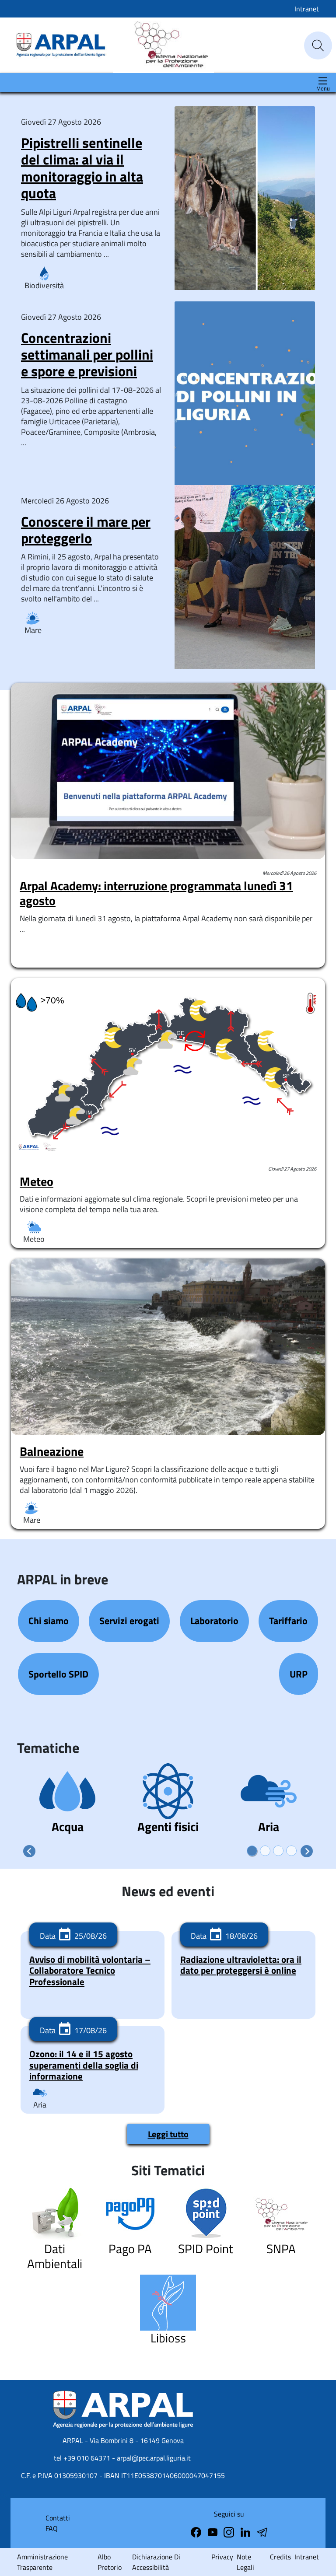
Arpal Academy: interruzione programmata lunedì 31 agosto (156, 893)
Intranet (307, 9)
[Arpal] (61, 45)
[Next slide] (307, 1851)
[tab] (252, 1851)
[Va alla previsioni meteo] (168, 1066)
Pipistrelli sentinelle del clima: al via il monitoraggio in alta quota (82, 168)
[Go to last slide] (29, 1851)
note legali (245, 2562)
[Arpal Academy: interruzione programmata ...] (168, 771)
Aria (269, 1826)
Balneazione (52, 1451)
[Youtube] (213, 2531)
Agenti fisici (168, 1826)
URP (299, 1674)
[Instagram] (230, 2531)
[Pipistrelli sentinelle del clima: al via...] (245, 285)
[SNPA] (163, 45)
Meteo (37, 1181)
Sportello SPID (58, 1674)
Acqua (68, 1826)
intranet (307, 2557)
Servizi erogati (129, 1621)
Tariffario (288, 1621)
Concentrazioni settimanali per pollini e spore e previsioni (87, 355)
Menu (323, 89)
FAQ (52, 2528)
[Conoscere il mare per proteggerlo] (245, 663)
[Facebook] (197, 2531)
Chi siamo (49, 1621)
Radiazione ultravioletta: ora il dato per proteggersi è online (241, 1965)
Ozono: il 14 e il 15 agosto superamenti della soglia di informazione (84, 2065)
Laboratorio (214, 1621)
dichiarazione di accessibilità (156, 2562)
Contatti (58, 2518)
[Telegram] (246, 2531)
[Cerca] (318, 45)
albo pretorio (110, 2562)
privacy (222, 2557)
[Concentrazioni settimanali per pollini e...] (245, 480)
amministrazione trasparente (42, 2562)
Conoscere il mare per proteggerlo (86, 530)
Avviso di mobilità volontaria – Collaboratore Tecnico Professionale (90, 1970)
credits (280, 2557)
